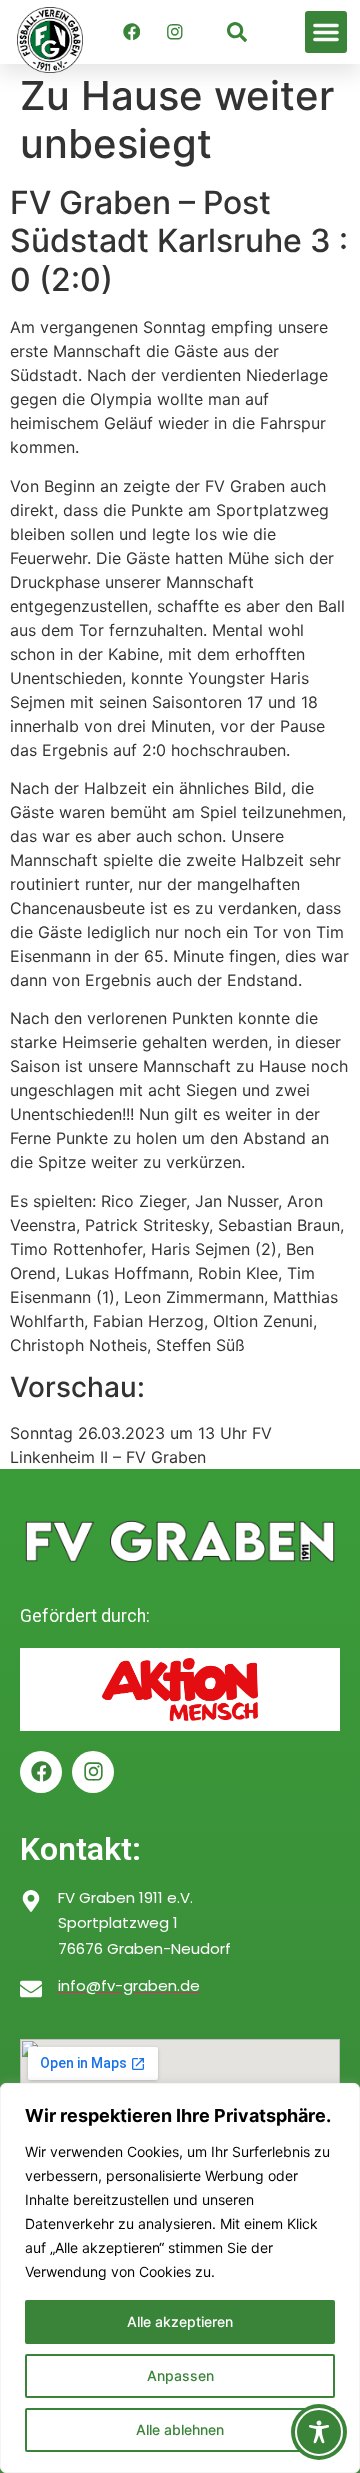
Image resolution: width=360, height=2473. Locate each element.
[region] (180, 2278)
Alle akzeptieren (180, 2321)
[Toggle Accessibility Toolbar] (319, 2432)
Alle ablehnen (180, 2429)
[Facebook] (131, 32)
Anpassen (180, 2375)
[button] (326, 32)
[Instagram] (174, 32)
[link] (237, 32)
